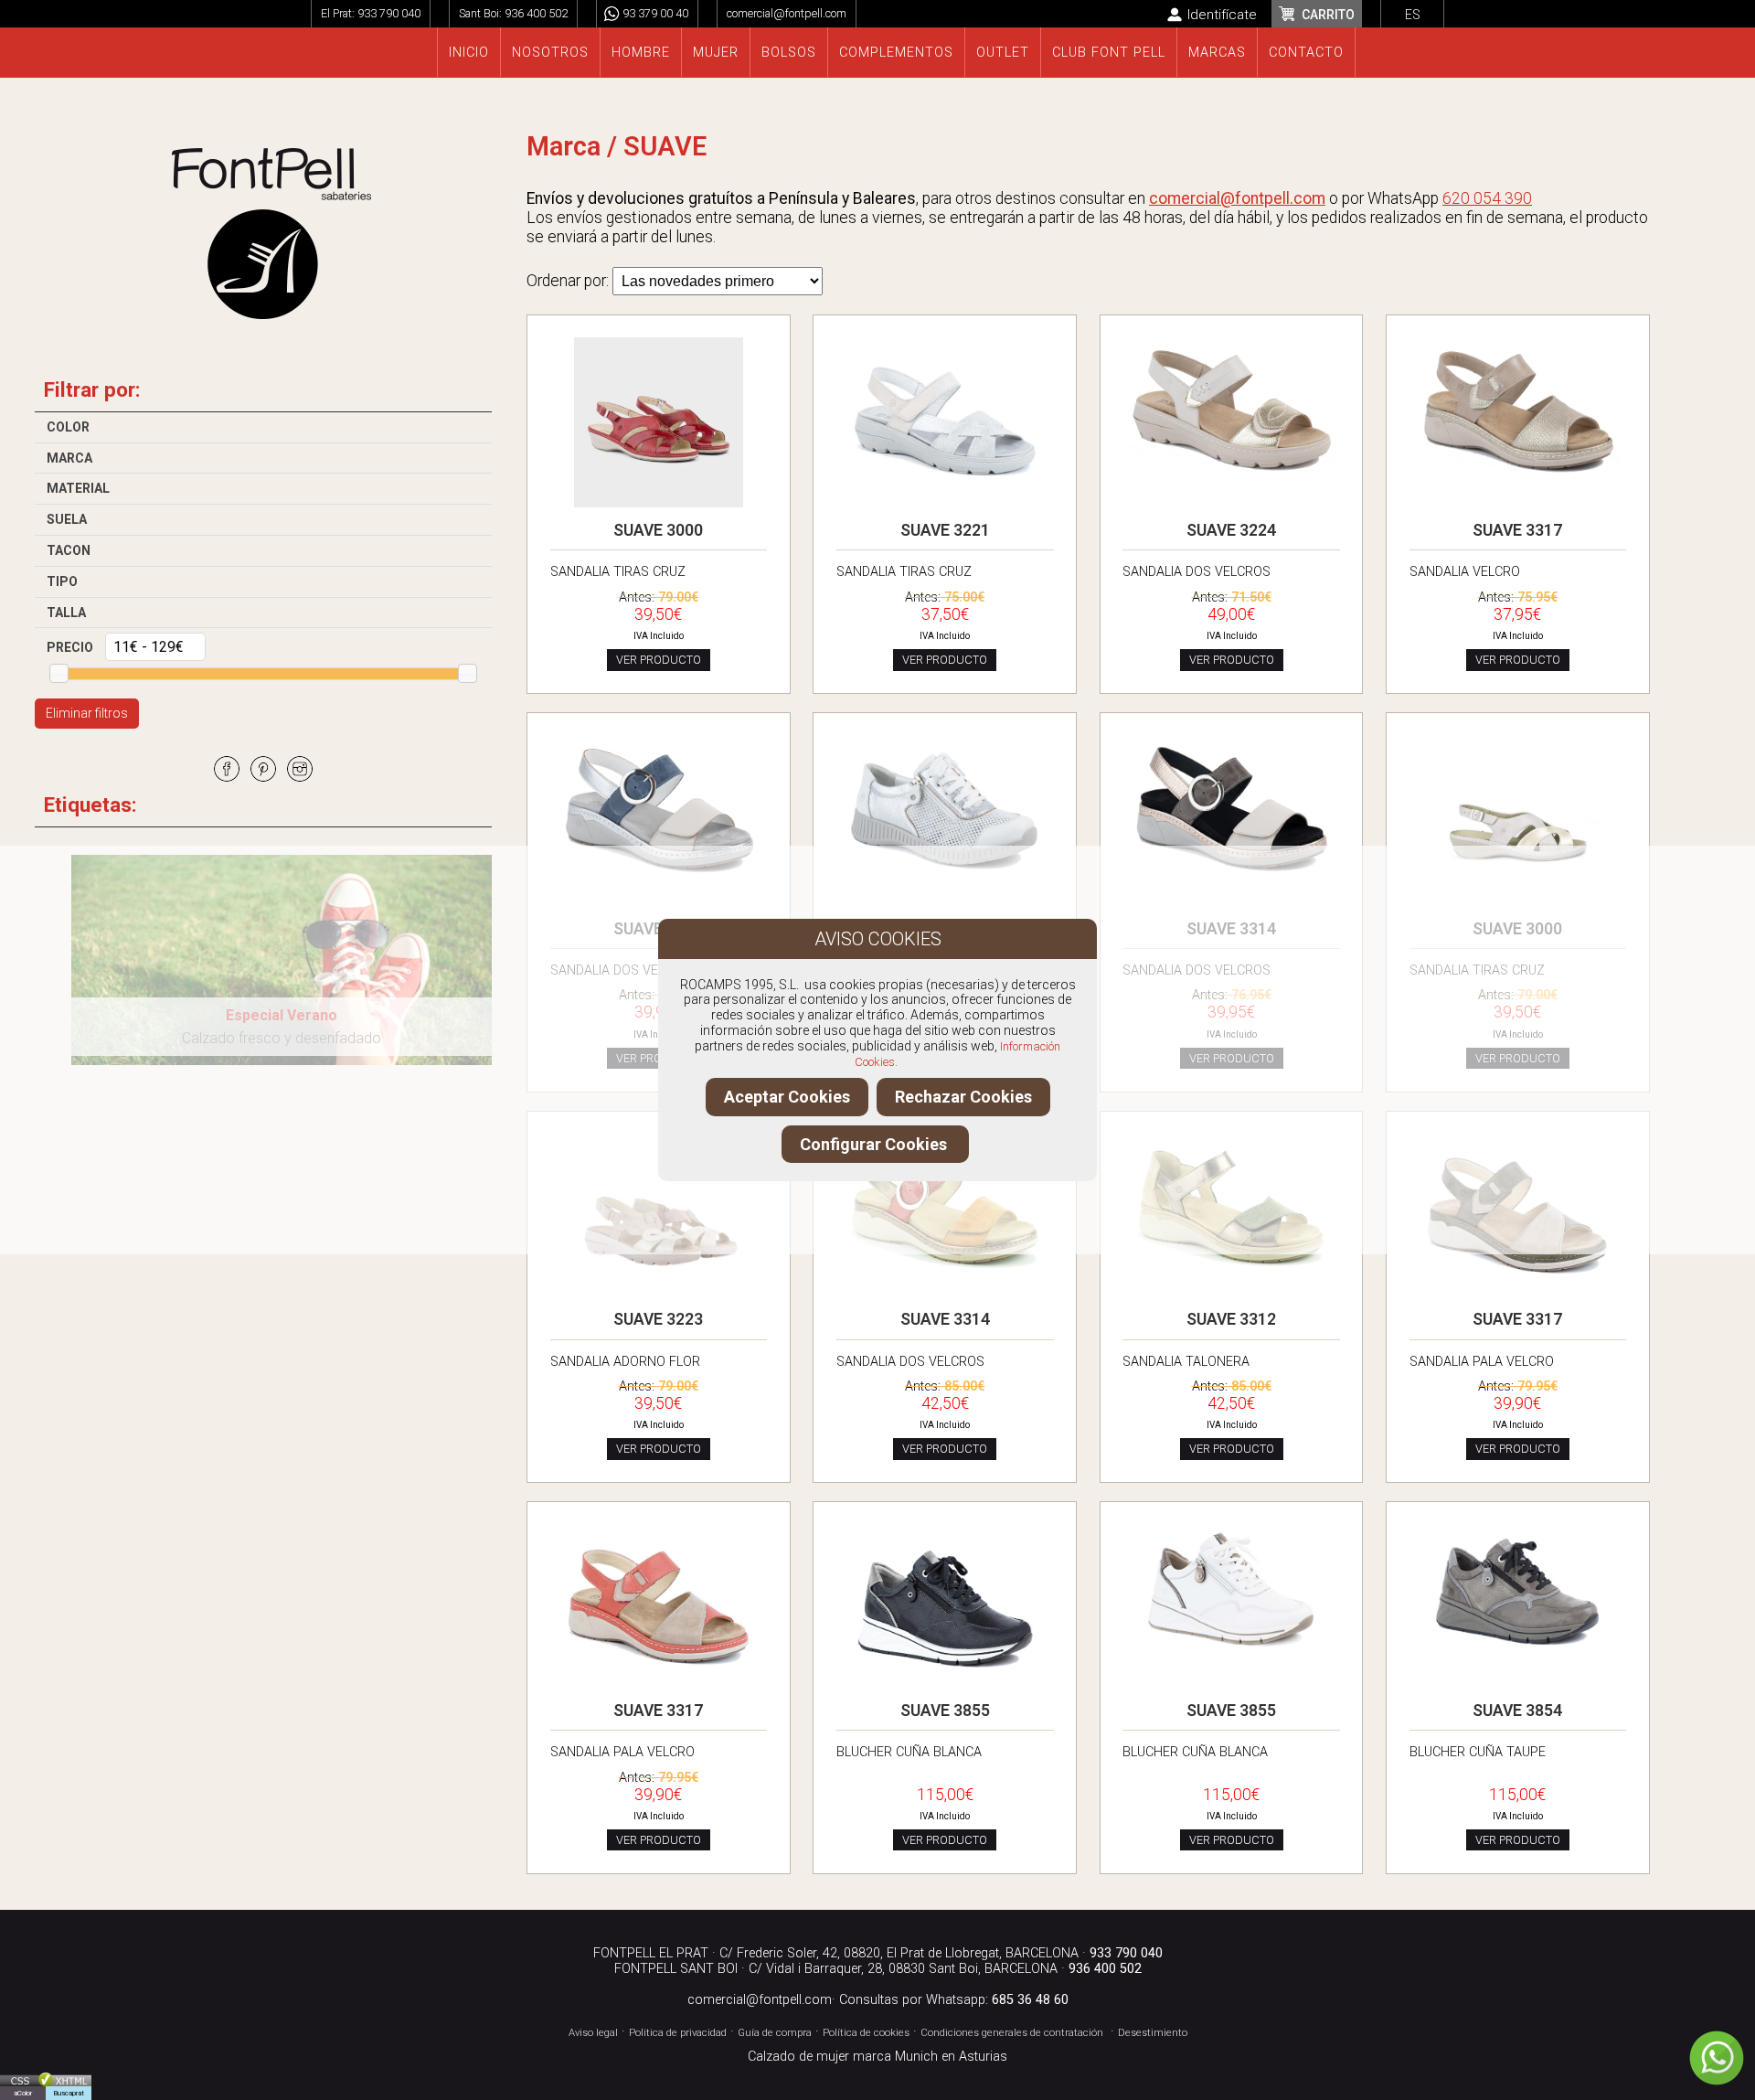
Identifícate (1222, 15)
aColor (23, 2093)
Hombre (641, 53)
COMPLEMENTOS (896, 53)
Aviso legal (593, 2033)
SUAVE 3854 (1517, 1711)
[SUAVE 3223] (659, 1300)
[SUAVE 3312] (1231, 1281)
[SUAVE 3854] (1518, 1659)
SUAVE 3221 (945, 530)
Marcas (1217, 53)
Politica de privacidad (678, 2033)
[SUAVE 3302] (945, 885)
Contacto (1306, 53)
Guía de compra (775, 2033)
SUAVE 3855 (945, 1711)
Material (78, 488)
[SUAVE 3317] (1518, 485)
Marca (69, 458)
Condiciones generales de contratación (1012, 2033)
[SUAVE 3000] (659, 511)
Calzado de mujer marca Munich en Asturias (877, 2057)
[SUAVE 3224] (1231, 483)
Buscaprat (69, 2093)
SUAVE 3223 (658, 1319)
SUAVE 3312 (1231, 1319)
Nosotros (550, 53)
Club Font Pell (1109, 53)
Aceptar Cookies (787, 1097)
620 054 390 (1487, 198)
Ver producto (659, 660)
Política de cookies (866, 2033)
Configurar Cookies (875, 1144)
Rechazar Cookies (963, 1097)
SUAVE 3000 (658, 530)
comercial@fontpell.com (787, 13)
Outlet (1003, 53)
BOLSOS (789, 53)
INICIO (469, 53)
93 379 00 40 (655, 13)
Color (68, 427)
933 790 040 (389, 13)
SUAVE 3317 (1517, 530)
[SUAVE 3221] (945, 504)
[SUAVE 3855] (945, 1691)
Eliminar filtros (87, 713)
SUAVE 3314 (1231, 929)
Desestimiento (1153, 2033)
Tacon (69, 550)
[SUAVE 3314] (659, 887)
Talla (66, 613)
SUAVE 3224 (1231, 530)
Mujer (716, 53)
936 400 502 (536, 13)
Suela (67, 519)
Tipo (62, 581)
